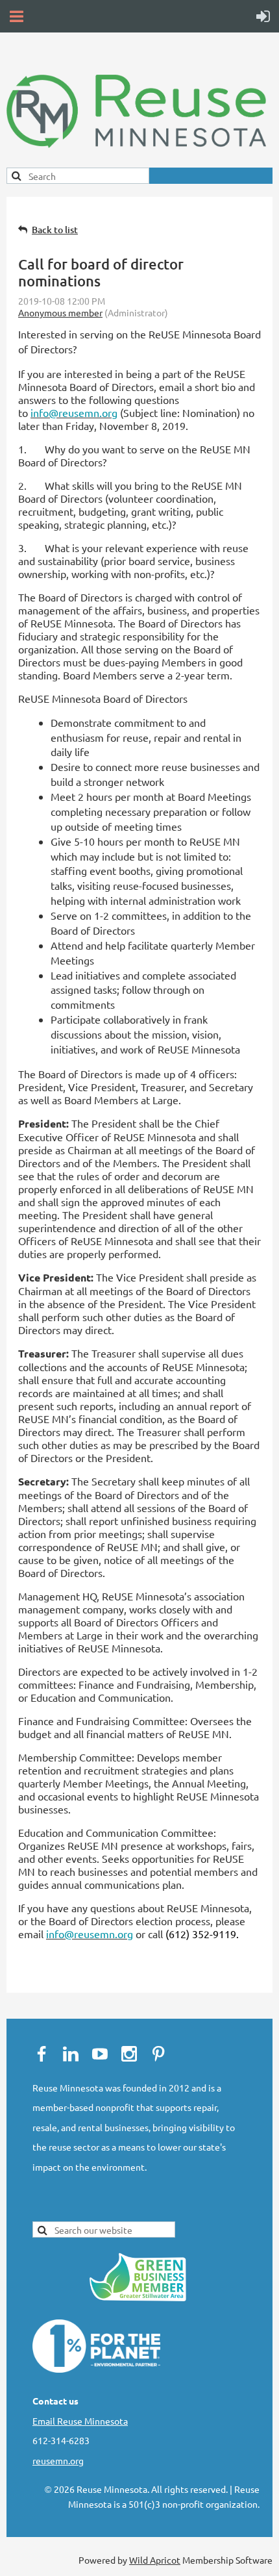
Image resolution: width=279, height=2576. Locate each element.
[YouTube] (100, 2054)
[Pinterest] (158, 2054)
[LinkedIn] (71, 2054)
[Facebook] (42, 2054)
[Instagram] (129, 2054)
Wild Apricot (155, 2560)
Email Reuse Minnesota (80, 2421)
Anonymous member (60, 312)
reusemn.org (58, 2460)
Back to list (55, 230)
